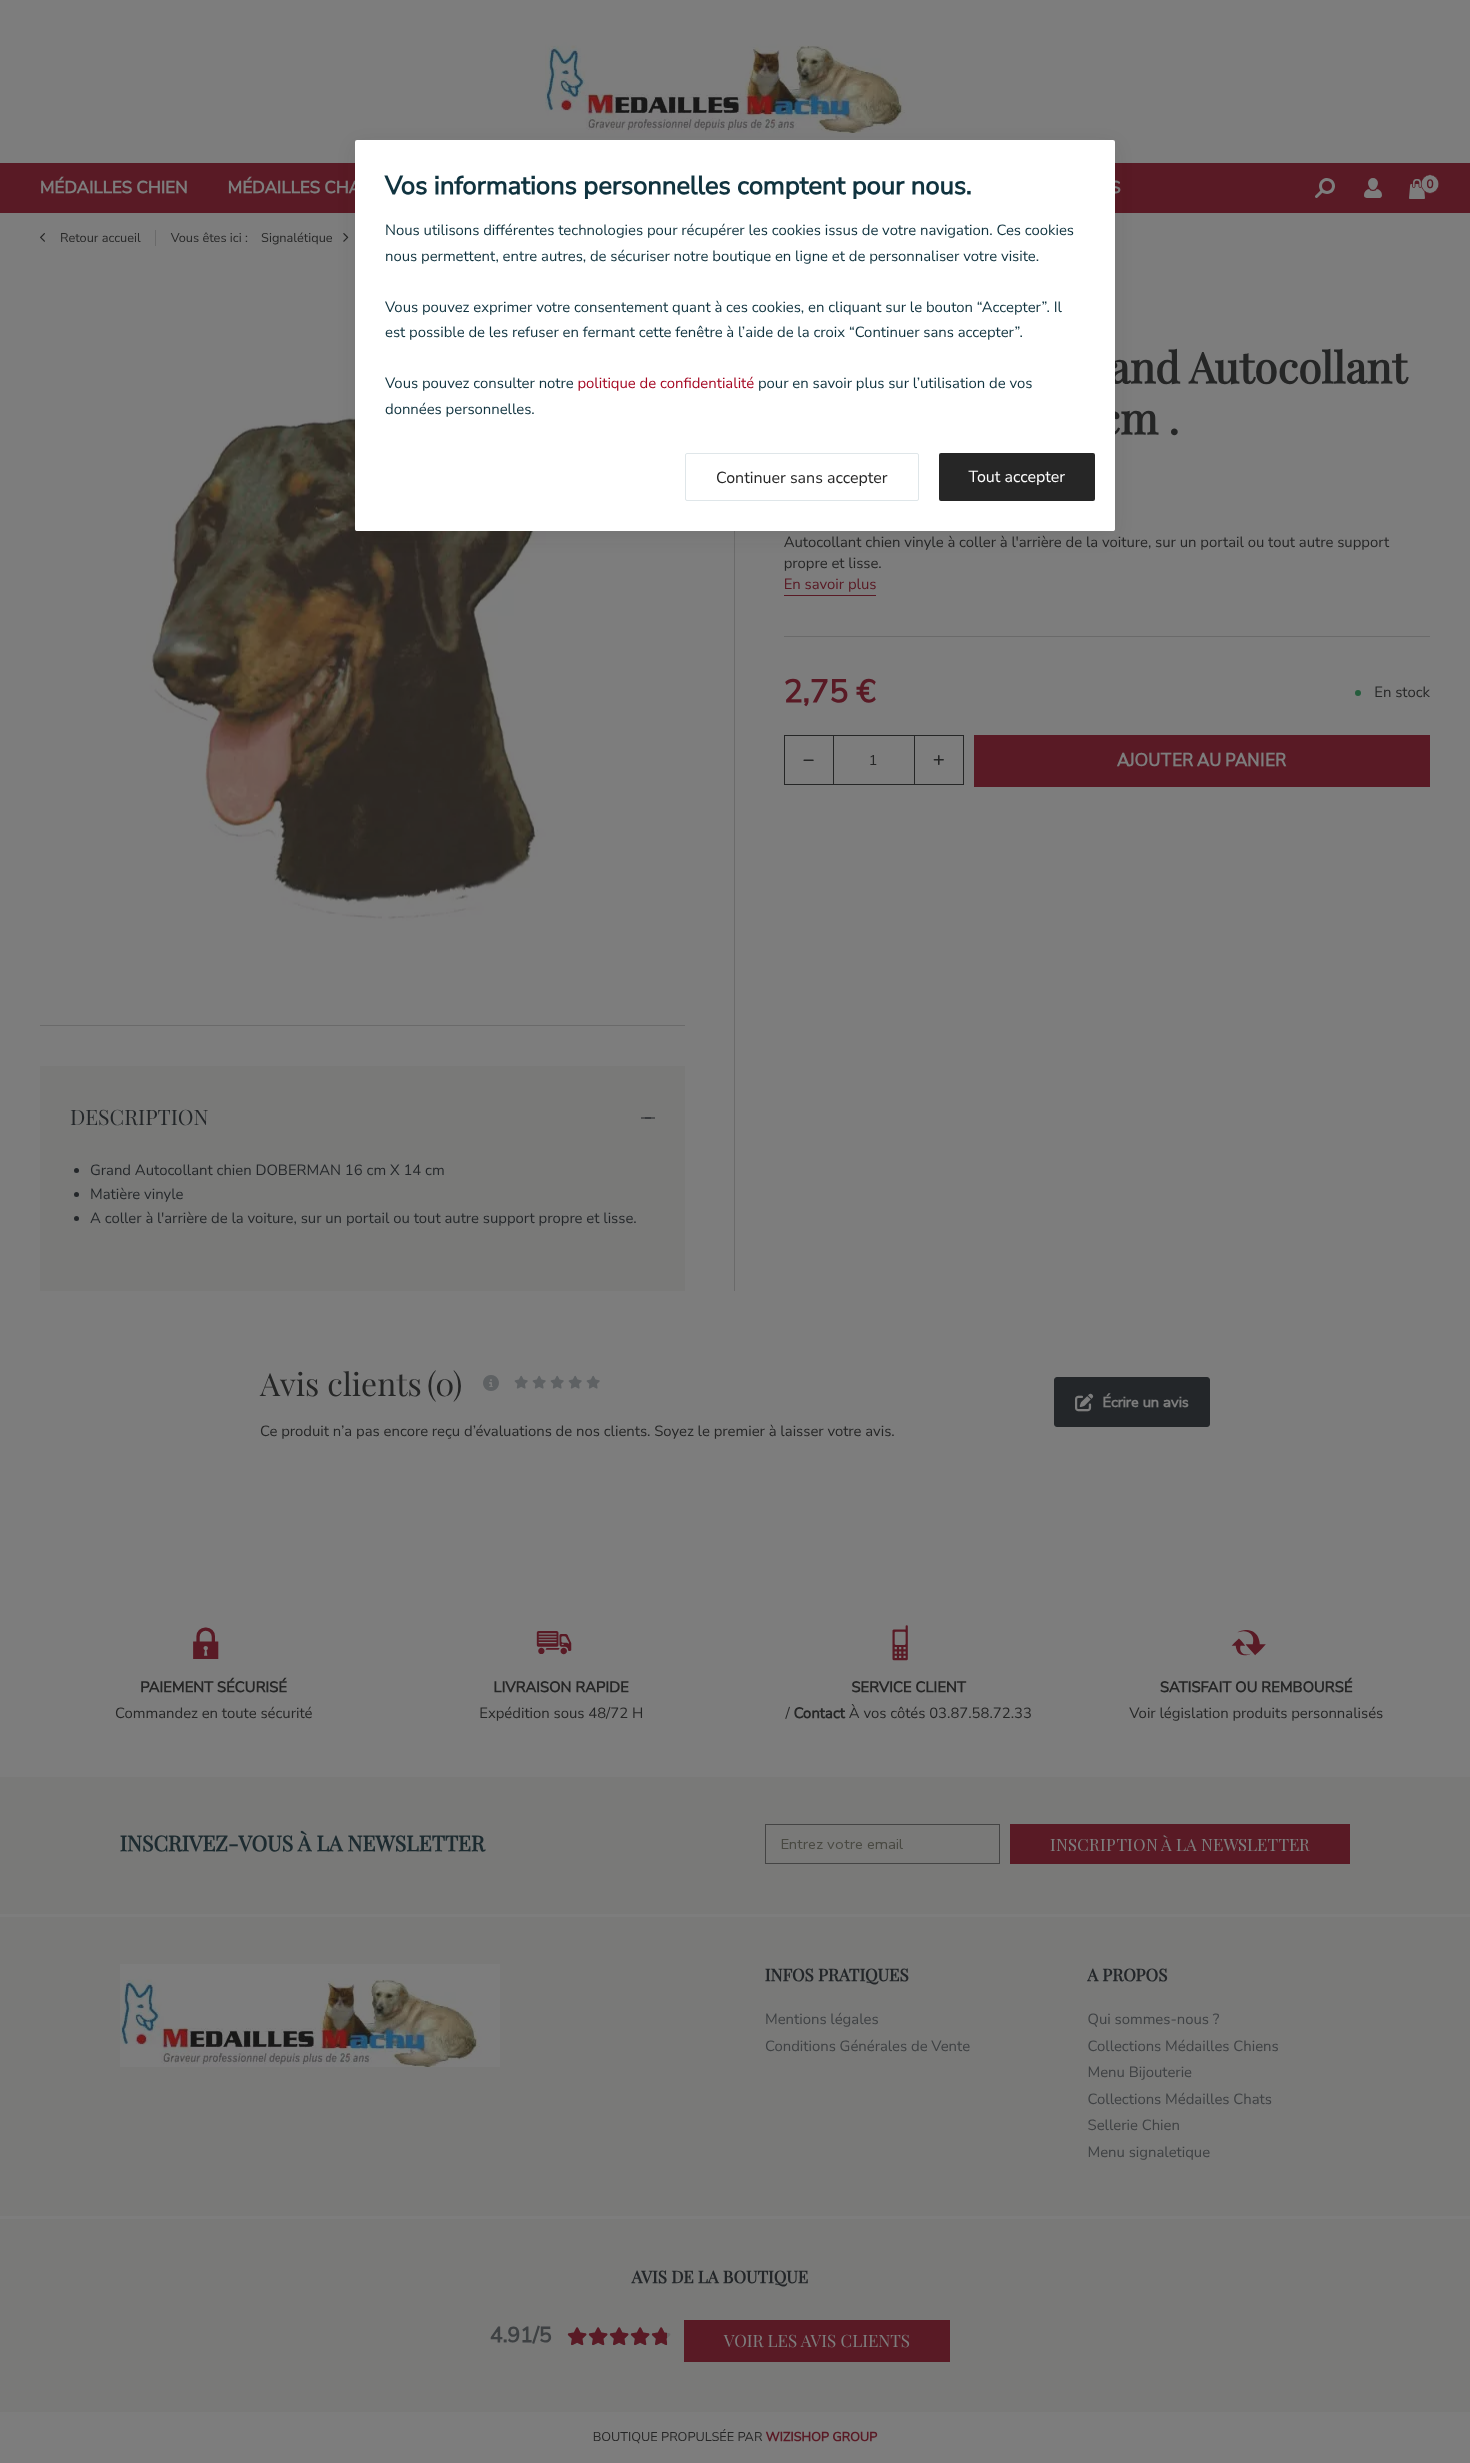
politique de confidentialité (665, 384)
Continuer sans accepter (802, 478)
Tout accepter (1017, 477)
